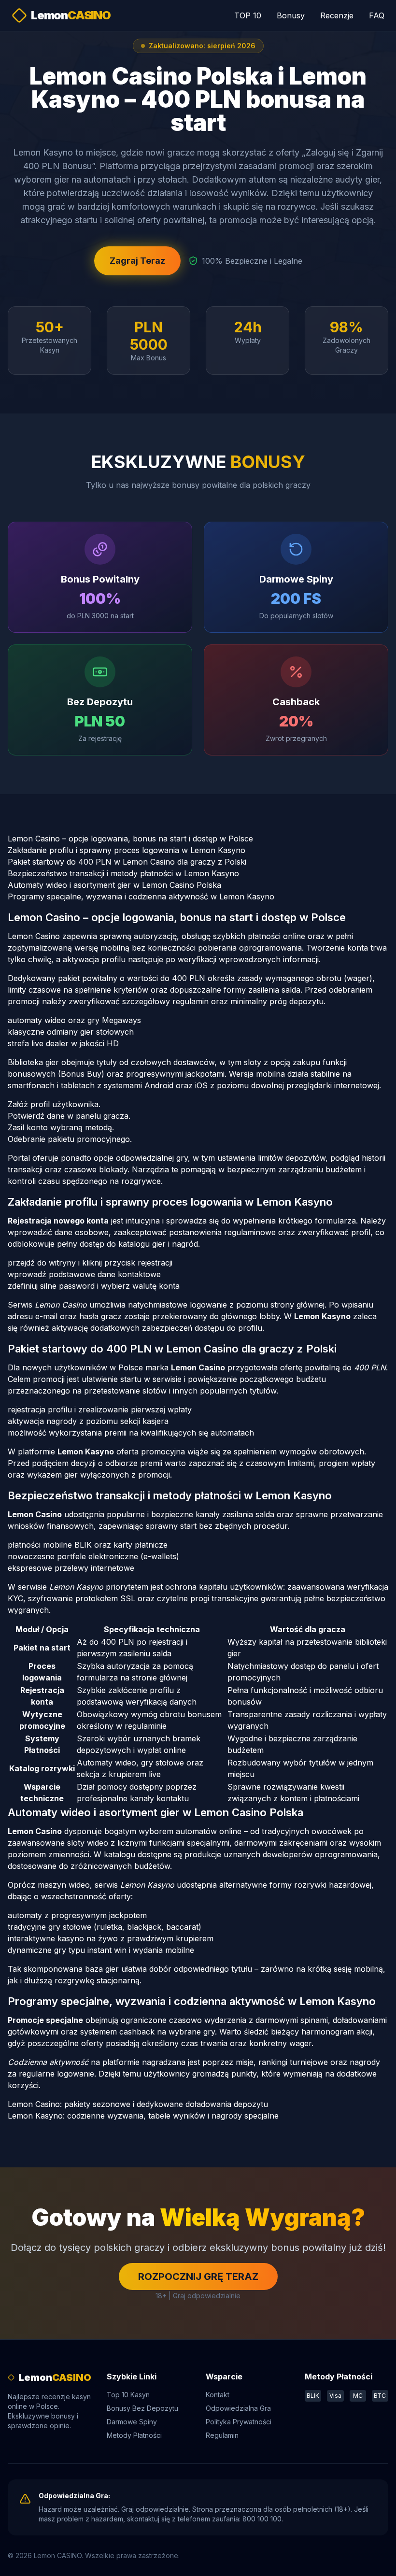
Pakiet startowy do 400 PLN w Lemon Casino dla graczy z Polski (127, 862)
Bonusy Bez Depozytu (142, 2408)
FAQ (377, 15)
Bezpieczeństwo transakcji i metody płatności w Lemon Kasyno (123, 873)
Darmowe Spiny (132, 2422)
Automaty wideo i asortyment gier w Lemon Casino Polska (114, 885)
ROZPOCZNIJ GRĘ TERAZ (198, 2277)
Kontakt (218, 2395)
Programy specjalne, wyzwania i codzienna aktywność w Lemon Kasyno (141, 897)
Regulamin (222, 2435)
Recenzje (337, 15)
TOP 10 (248, 15)
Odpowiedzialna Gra (238, 2408)
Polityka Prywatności (239, 2422)
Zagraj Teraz (137, 261)
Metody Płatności (134, 2435)
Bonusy (291, 15)
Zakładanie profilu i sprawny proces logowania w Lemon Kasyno (127, 850)
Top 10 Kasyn (128, 2395)
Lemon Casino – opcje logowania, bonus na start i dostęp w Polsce (130, 839)
